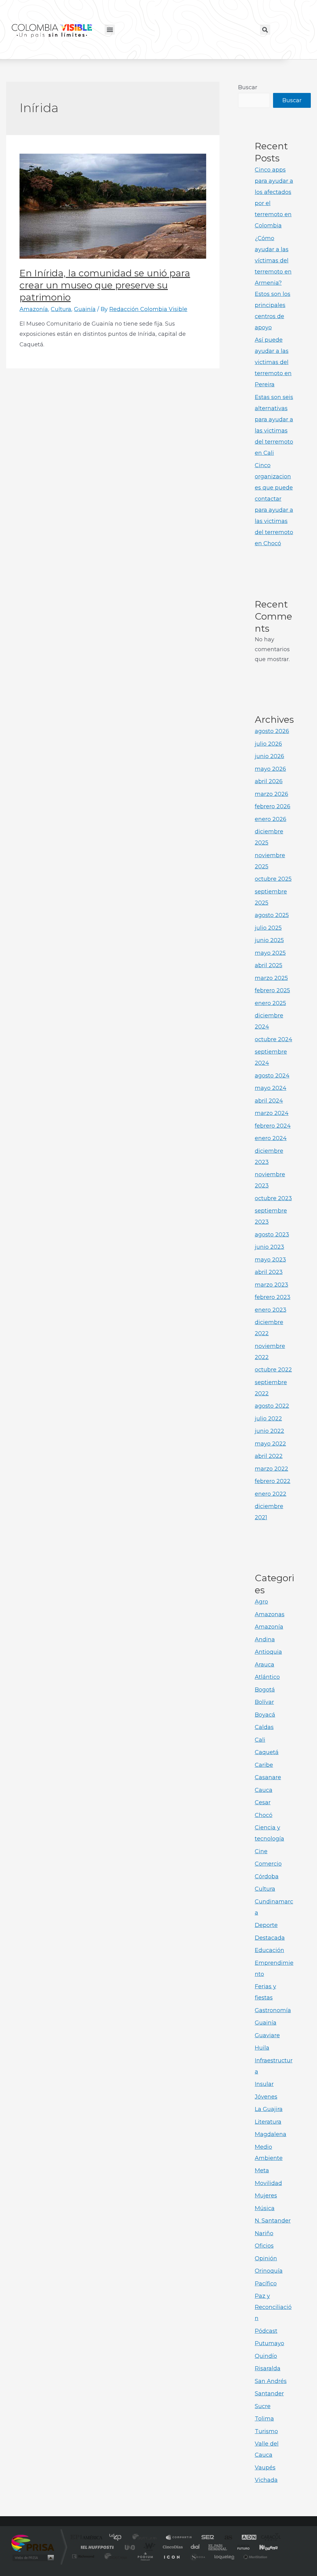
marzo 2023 (271, 1285)
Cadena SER (206, 2538)
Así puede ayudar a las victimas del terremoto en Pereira (273, 362)
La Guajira (269, 2109)
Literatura (268, 2122)
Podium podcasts (145, 2556)
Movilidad (268, 2183)
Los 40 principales (117, 2538)
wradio (148, 2547)
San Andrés (271, 2381)
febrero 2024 (273, 1126)
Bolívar (264, 1702)
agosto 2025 (272, 915)
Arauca (265, 1665)
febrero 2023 (273, 1297)
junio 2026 (269, 756)
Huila (262, 2048)
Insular (264, 2084)
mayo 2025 (270, 953)
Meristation (254, 2556)
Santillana (146, 2538)
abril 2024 (269, 1101)
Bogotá (265, 1690)
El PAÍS (88, 2538)
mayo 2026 (270, 769)
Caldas (264, 1727)
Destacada (270, 1938)
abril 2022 (269, 1456)
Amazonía (34, 309)
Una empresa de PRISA (33, 2543)
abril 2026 (269, 781)
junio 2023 (269, 1247)
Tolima (264, 2419)
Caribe (264, 1765)
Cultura (61, 309)
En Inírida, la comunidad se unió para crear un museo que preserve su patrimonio (105, 285)
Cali (260, 1740)
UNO (130, 2547)
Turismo (266, 2431)
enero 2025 (270, 1003)
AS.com (226, 2538)
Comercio (268, 1864)
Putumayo (269, 2343)
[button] (110, 30)
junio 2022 (269, 1431)
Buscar (248, 87)
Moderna (114, 2556)
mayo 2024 (271, 1088)
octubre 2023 (273, 1198)
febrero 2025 (272, 990)
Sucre (263, 2406)
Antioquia (268, 1652)
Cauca (264, 1790)
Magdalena (271, 2134)
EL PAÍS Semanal (218, 2547)
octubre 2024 (274, 1039)
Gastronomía (273, 2010)
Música (265, 2208)
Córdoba (267, 1876)
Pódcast (266, 2331)
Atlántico (267, 1677)
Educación (269, 1950)
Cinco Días (172, 2547)
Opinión (266, 2258)
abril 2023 (269, 1272)
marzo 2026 (271, 794)
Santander (269, 2394)
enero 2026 (271, 819)
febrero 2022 (273, 1481)
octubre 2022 (273, 1370)
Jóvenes (266, 2097)
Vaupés (265, 2468)
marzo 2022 (271, 1469)
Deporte (266, 1925)
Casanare (268, 1777)
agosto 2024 (272, 1076)
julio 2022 (268, 1419)
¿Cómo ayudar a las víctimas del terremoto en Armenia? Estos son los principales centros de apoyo (273, 283)
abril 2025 (269, 965)
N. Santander (273, 2221)
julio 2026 (268, 744)
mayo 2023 (270, 1260)
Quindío (266, 2356)
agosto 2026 (272, 731)
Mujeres (266, 2196)
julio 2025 (268, 928)
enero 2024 (271, 1138)
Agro (261, 1602)
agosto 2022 (272, 1406)
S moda (197, 2556)
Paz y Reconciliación (273, 2307)
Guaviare (267, 2035)
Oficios (264, 2246)
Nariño (264, 2233)
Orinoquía (269, 2271)
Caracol (269, 2538)
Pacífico (266, 2284)
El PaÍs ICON (172, 2556)
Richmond (84, 2556)
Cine (261, 1851)
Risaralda (268, 2368)
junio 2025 (269, 940)
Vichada (266, 2480)
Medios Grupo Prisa (33, 2558)
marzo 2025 (271, 978)
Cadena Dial (195, 2547)
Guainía (85, 309)
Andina (265, 1639)
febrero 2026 (273, 806)
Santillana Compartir (179, 2538)
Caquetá (267, 1752)
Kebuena (263, 2547)
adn (246, 2538)
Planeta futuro (241, 2547)
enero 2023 (271, 1310)
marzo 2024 (272, 1113)
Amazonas (270, 1614)
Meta (262, 2170)
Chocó (264, 1815)
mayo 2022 (270, 1444)
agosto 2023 (272, 1235)
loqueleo (225, 2556)
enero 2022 (271, 1494)
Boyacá (265, 1715)
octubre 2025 (273, 879)
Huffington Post (96, 2547)
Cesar (263, 1802)
